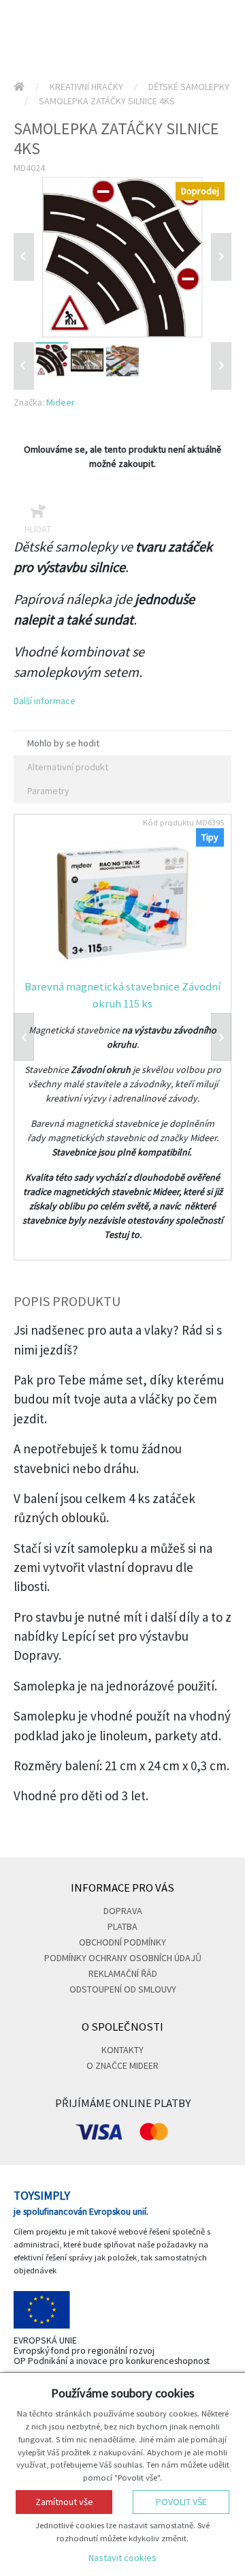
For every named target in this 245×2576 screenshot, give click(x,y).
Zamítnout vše (64, 2502)
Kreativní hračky (86, 87)
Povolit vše (181, 2502)
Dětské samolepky (189, 87)
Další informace (45, 701)
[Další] (221, 366)
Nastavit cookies (122, 2558)
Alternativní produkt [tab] (68, 767)
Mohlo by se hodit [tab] (63, 743)
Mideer (61, 402)
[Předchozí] (24, 257)
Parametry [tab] (48, 791)
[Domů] (19, 87)
